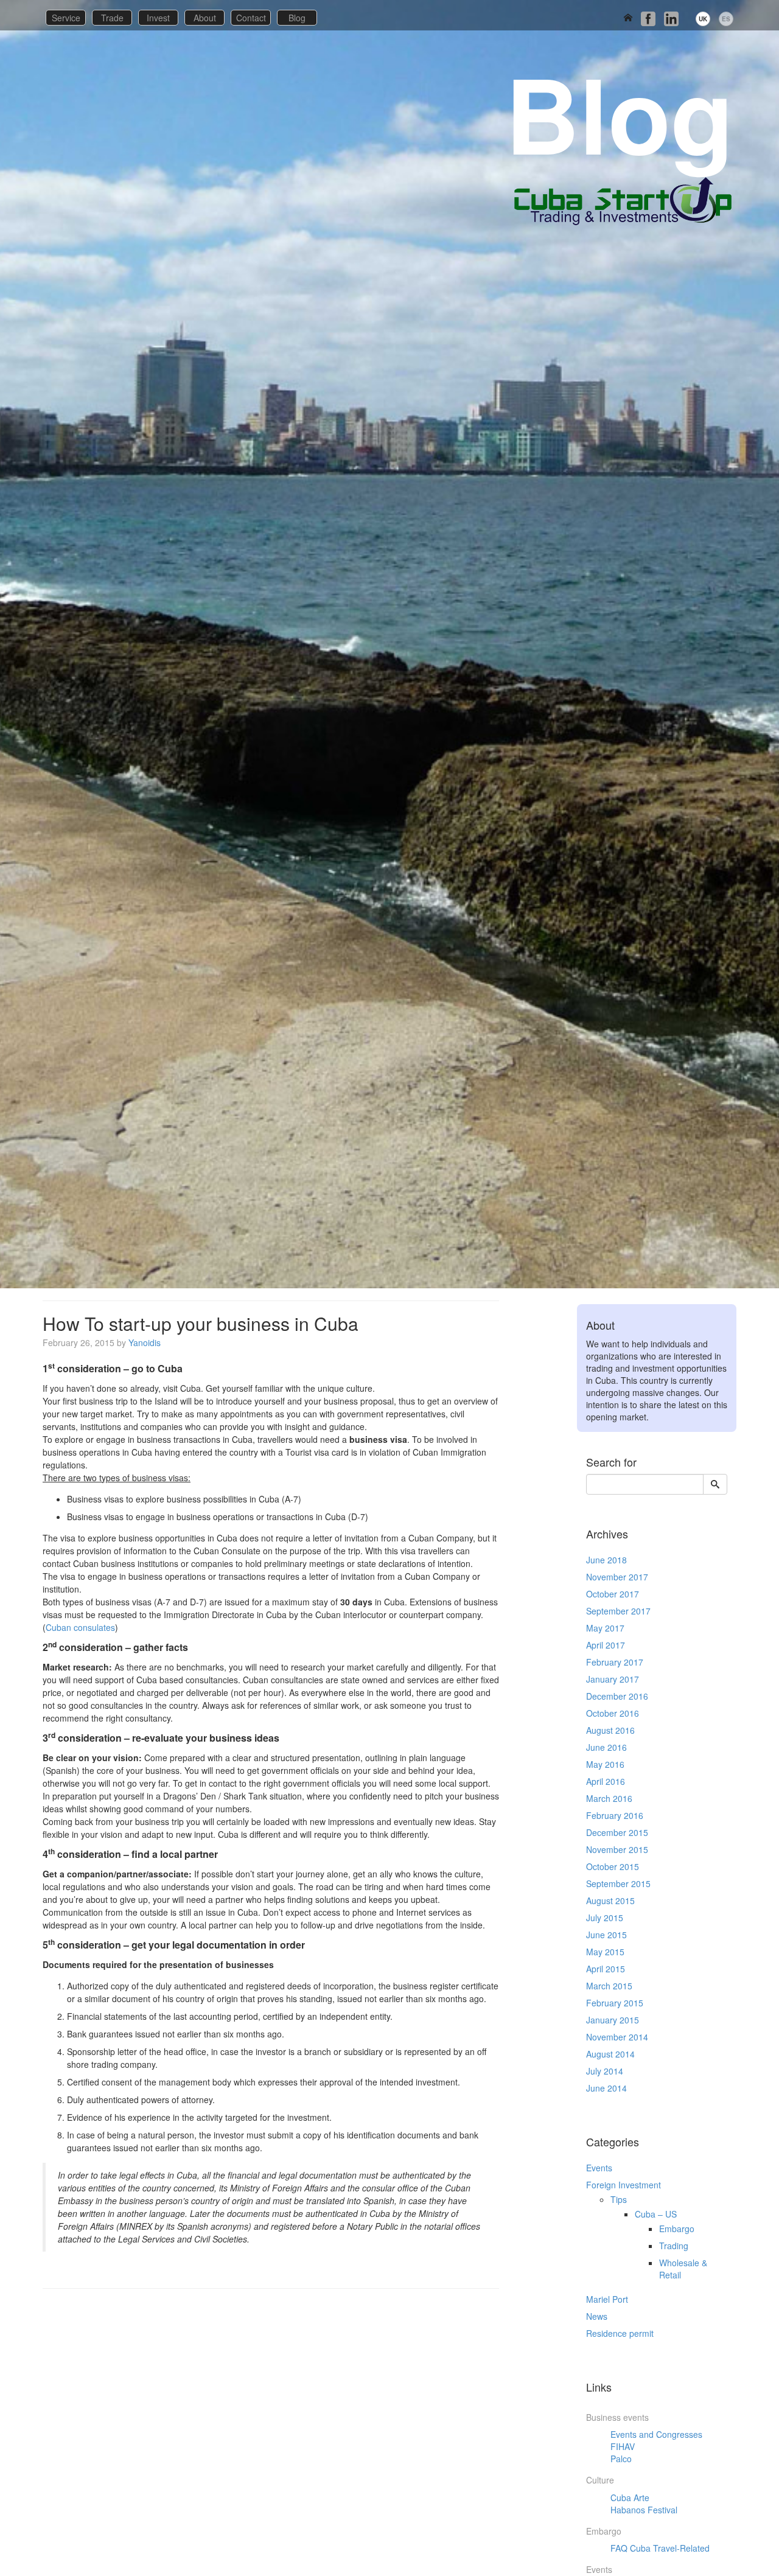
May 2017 (605, 1628)
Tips (619, 2199)
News (597, 2316)
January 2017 (613, 1679)
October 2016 (613, 1713)
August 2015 (610, 1901)
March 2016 (609, 1798)
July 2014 (605, 2071)
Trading (674, 2246)
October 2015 (613, 1866)
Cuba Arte (630, 2497)
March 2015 (609, 1986)
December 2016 (617, 1696)
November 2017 (617, 1577)
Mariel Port (607, 2299)
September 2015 (618, 1883)
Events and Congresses (656, 2434)
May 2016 (605, 1764)
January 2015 (613, 2020)
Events (599, 2168)
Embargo (677, 2229)
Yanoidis (145, 1342)
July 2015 (605, 1918)
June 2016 (606, 1747)
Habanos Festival (644, 2510)
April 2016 (606, 1781)
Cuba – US (656, 2214)
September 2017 (618, 1611)
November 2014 (617, 2037)
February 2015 (615, 2003)
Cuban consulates (80, 1627)
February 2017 (615, 1662)
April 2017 (606, 1645)
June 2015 (606, 1935)
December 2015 (617, 1832)
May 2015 (605, 1952)
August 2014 (610, 2054)
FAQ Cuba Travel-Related (660, 2548)
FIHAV (623, 2446)
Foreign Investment (624, 2185)
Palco (621, 2459)
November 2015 (617, 1849)
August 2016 (610, 1730)
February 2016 (615, 1815)
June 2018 (606, 1560)
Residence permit (620, 2333)
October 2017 (613, 1594)
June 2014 (606, 2088)
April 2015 (606, 1969)
